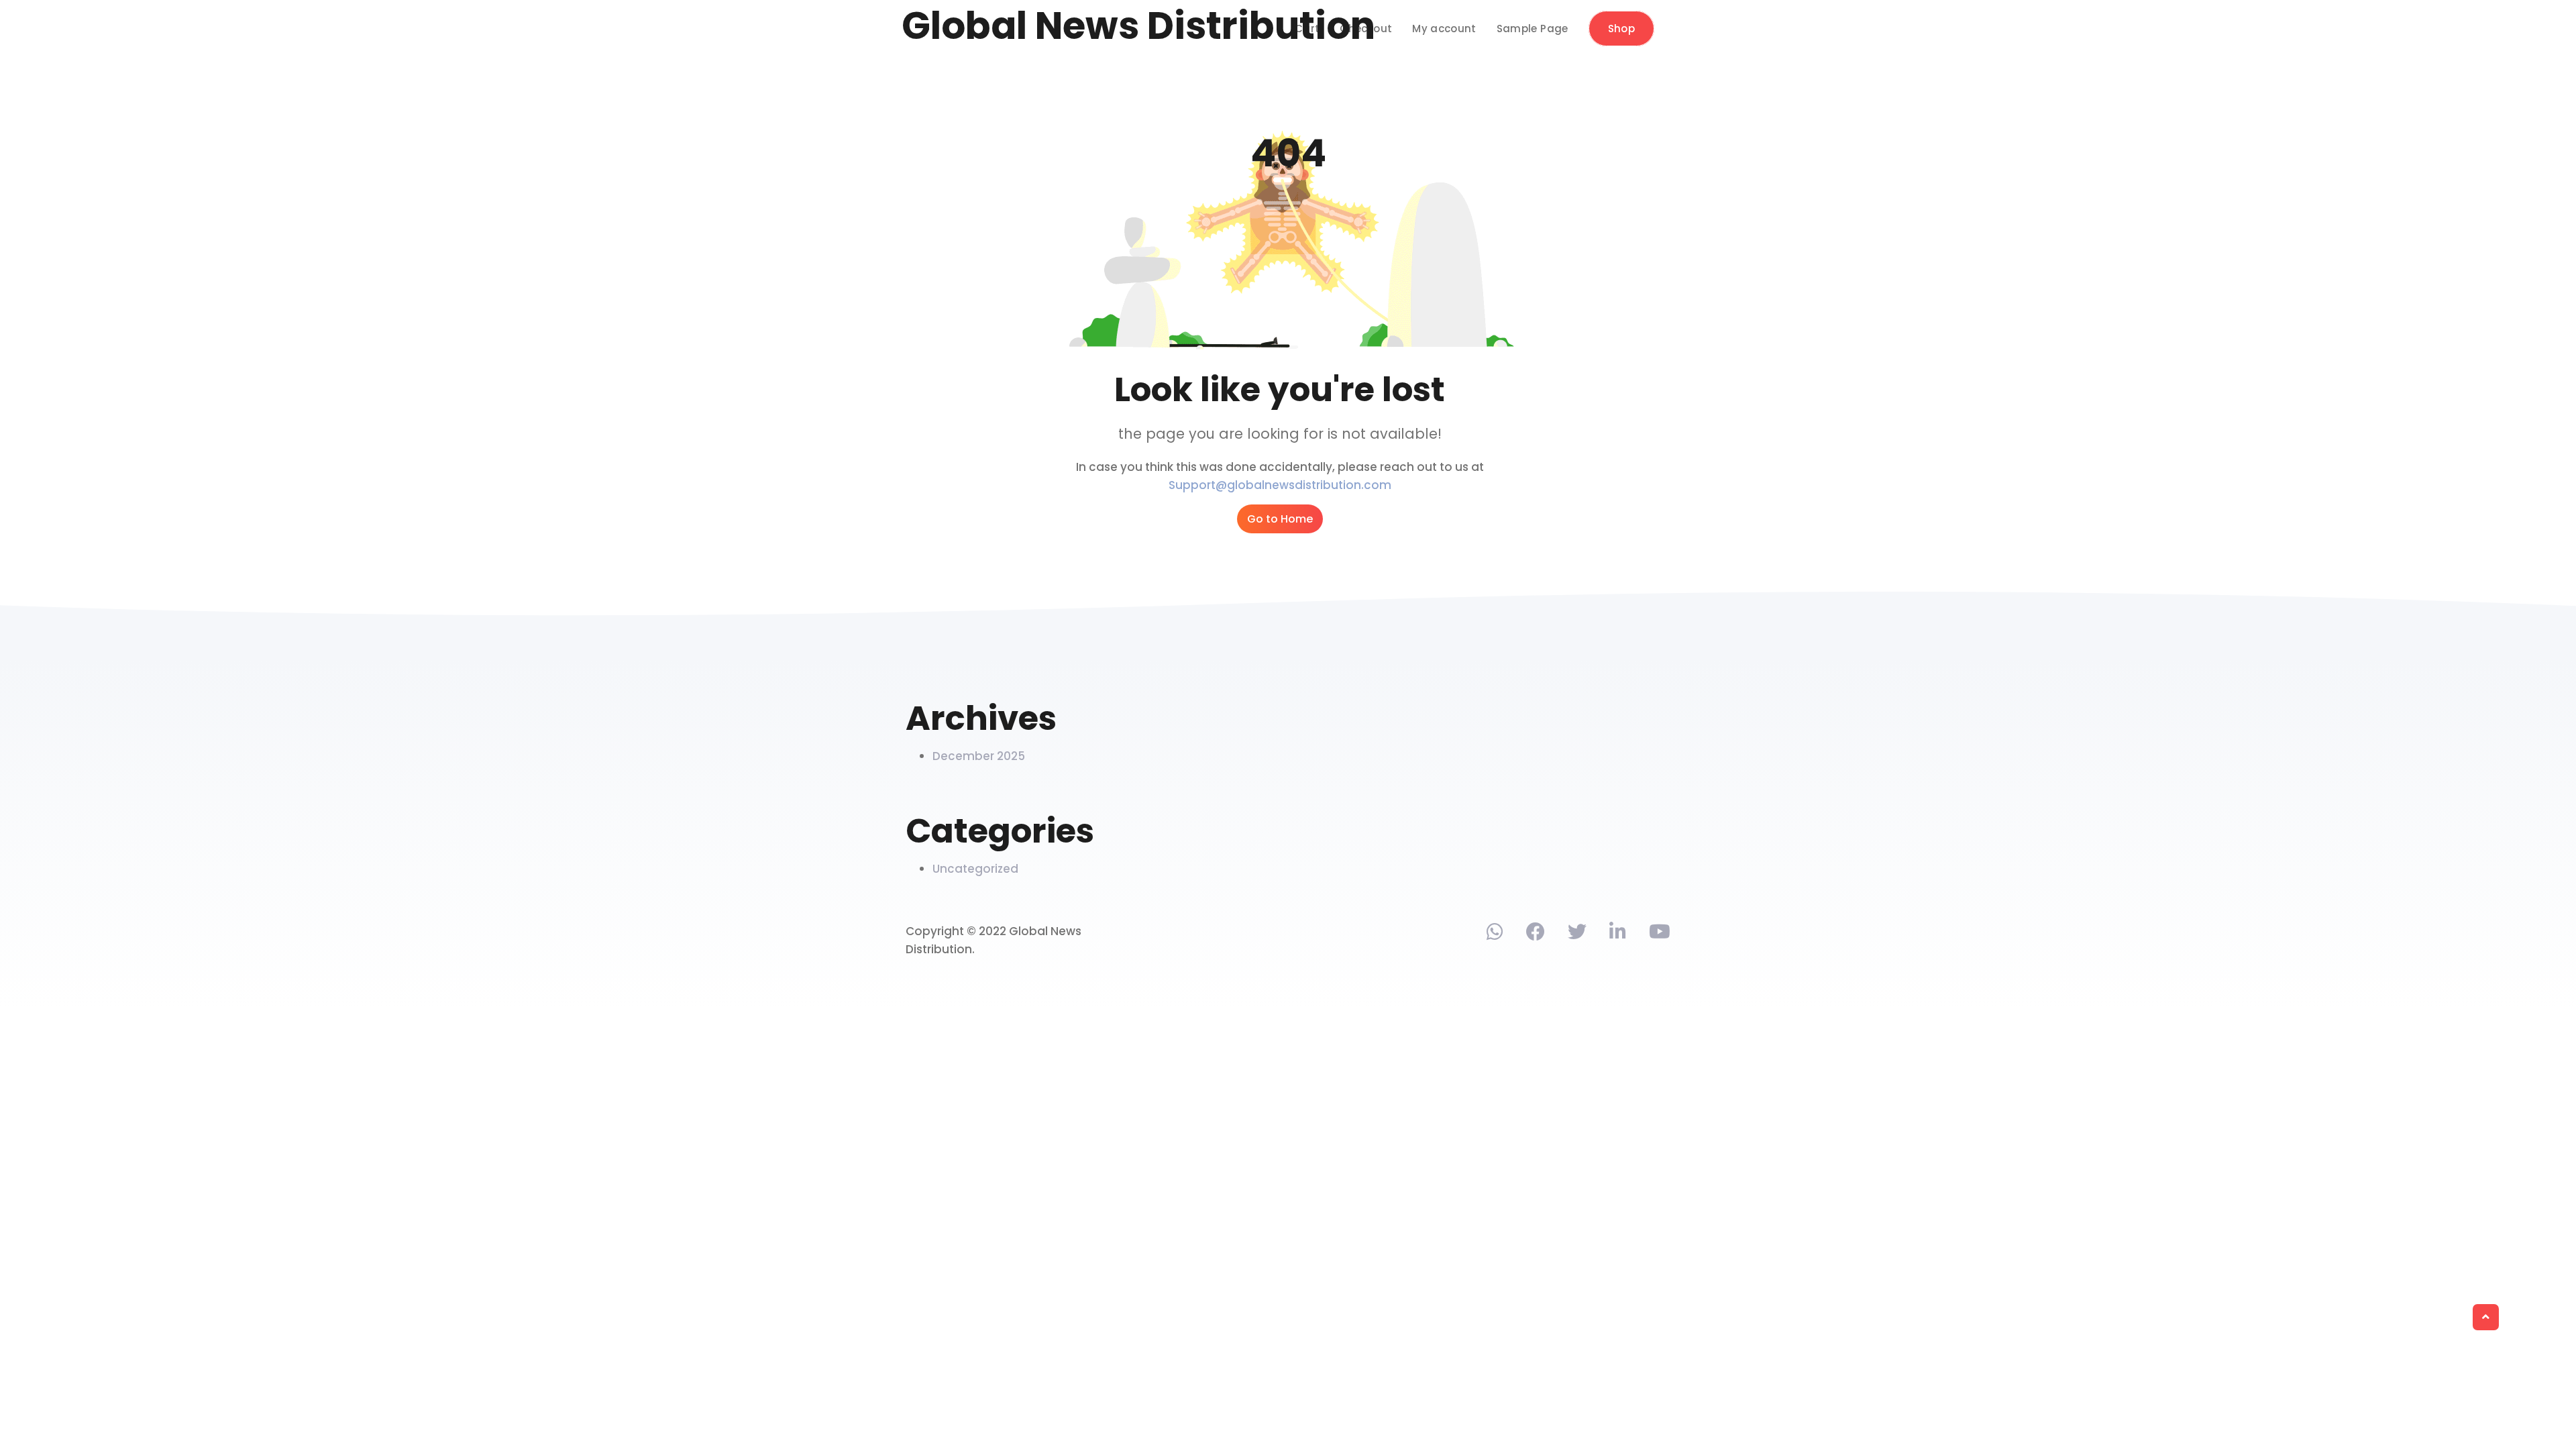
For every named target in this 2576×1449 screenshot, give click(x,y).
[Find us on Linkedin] (1618, 934)
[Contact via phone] (1495, 934)
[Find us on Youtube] (1660, 934)
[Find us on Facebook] (1536, 934)
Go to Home (1280, 519)
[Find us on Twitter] (1577, 934)
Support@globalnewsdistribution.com (1280, 485)
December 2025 (979, 756)
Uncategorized (975, 869)
